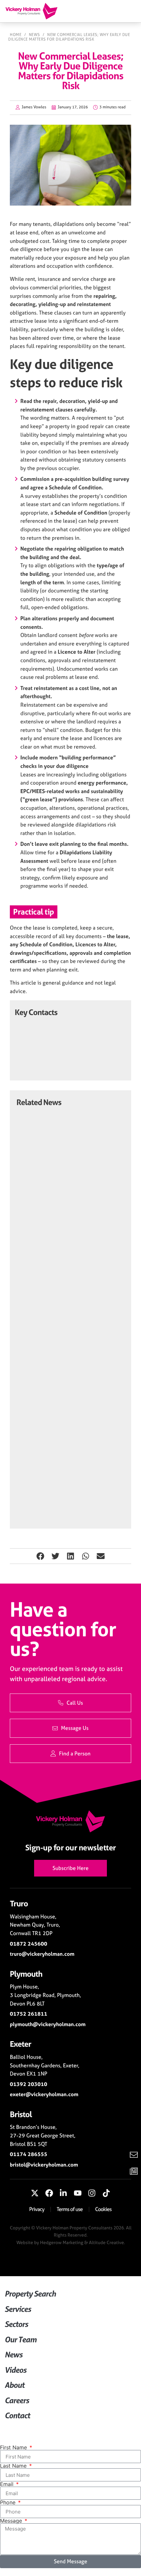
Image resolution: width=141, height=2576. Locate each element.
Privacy (37, 2209)
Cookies (103, 2209)
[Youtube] (78, 2193)
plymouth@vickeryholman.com (48, 2024)
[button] (40, 1556)
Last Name (14, 2466)
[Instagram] (92, 2193)
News (34, 35)
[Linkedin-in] (63, 2193)
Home (16, 35)
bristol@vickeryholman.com (44, 2165)
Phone (9, 2502)
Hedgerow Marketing (62, 2242)
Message (12, 2521)
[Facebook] (49, 2193)
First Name (14, 2447)
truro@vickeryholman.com (42, 1954)
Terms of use (70, 2209)
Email (8, 2484)
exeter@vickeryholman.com (44, 2094)
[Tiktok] (106, 2193)
